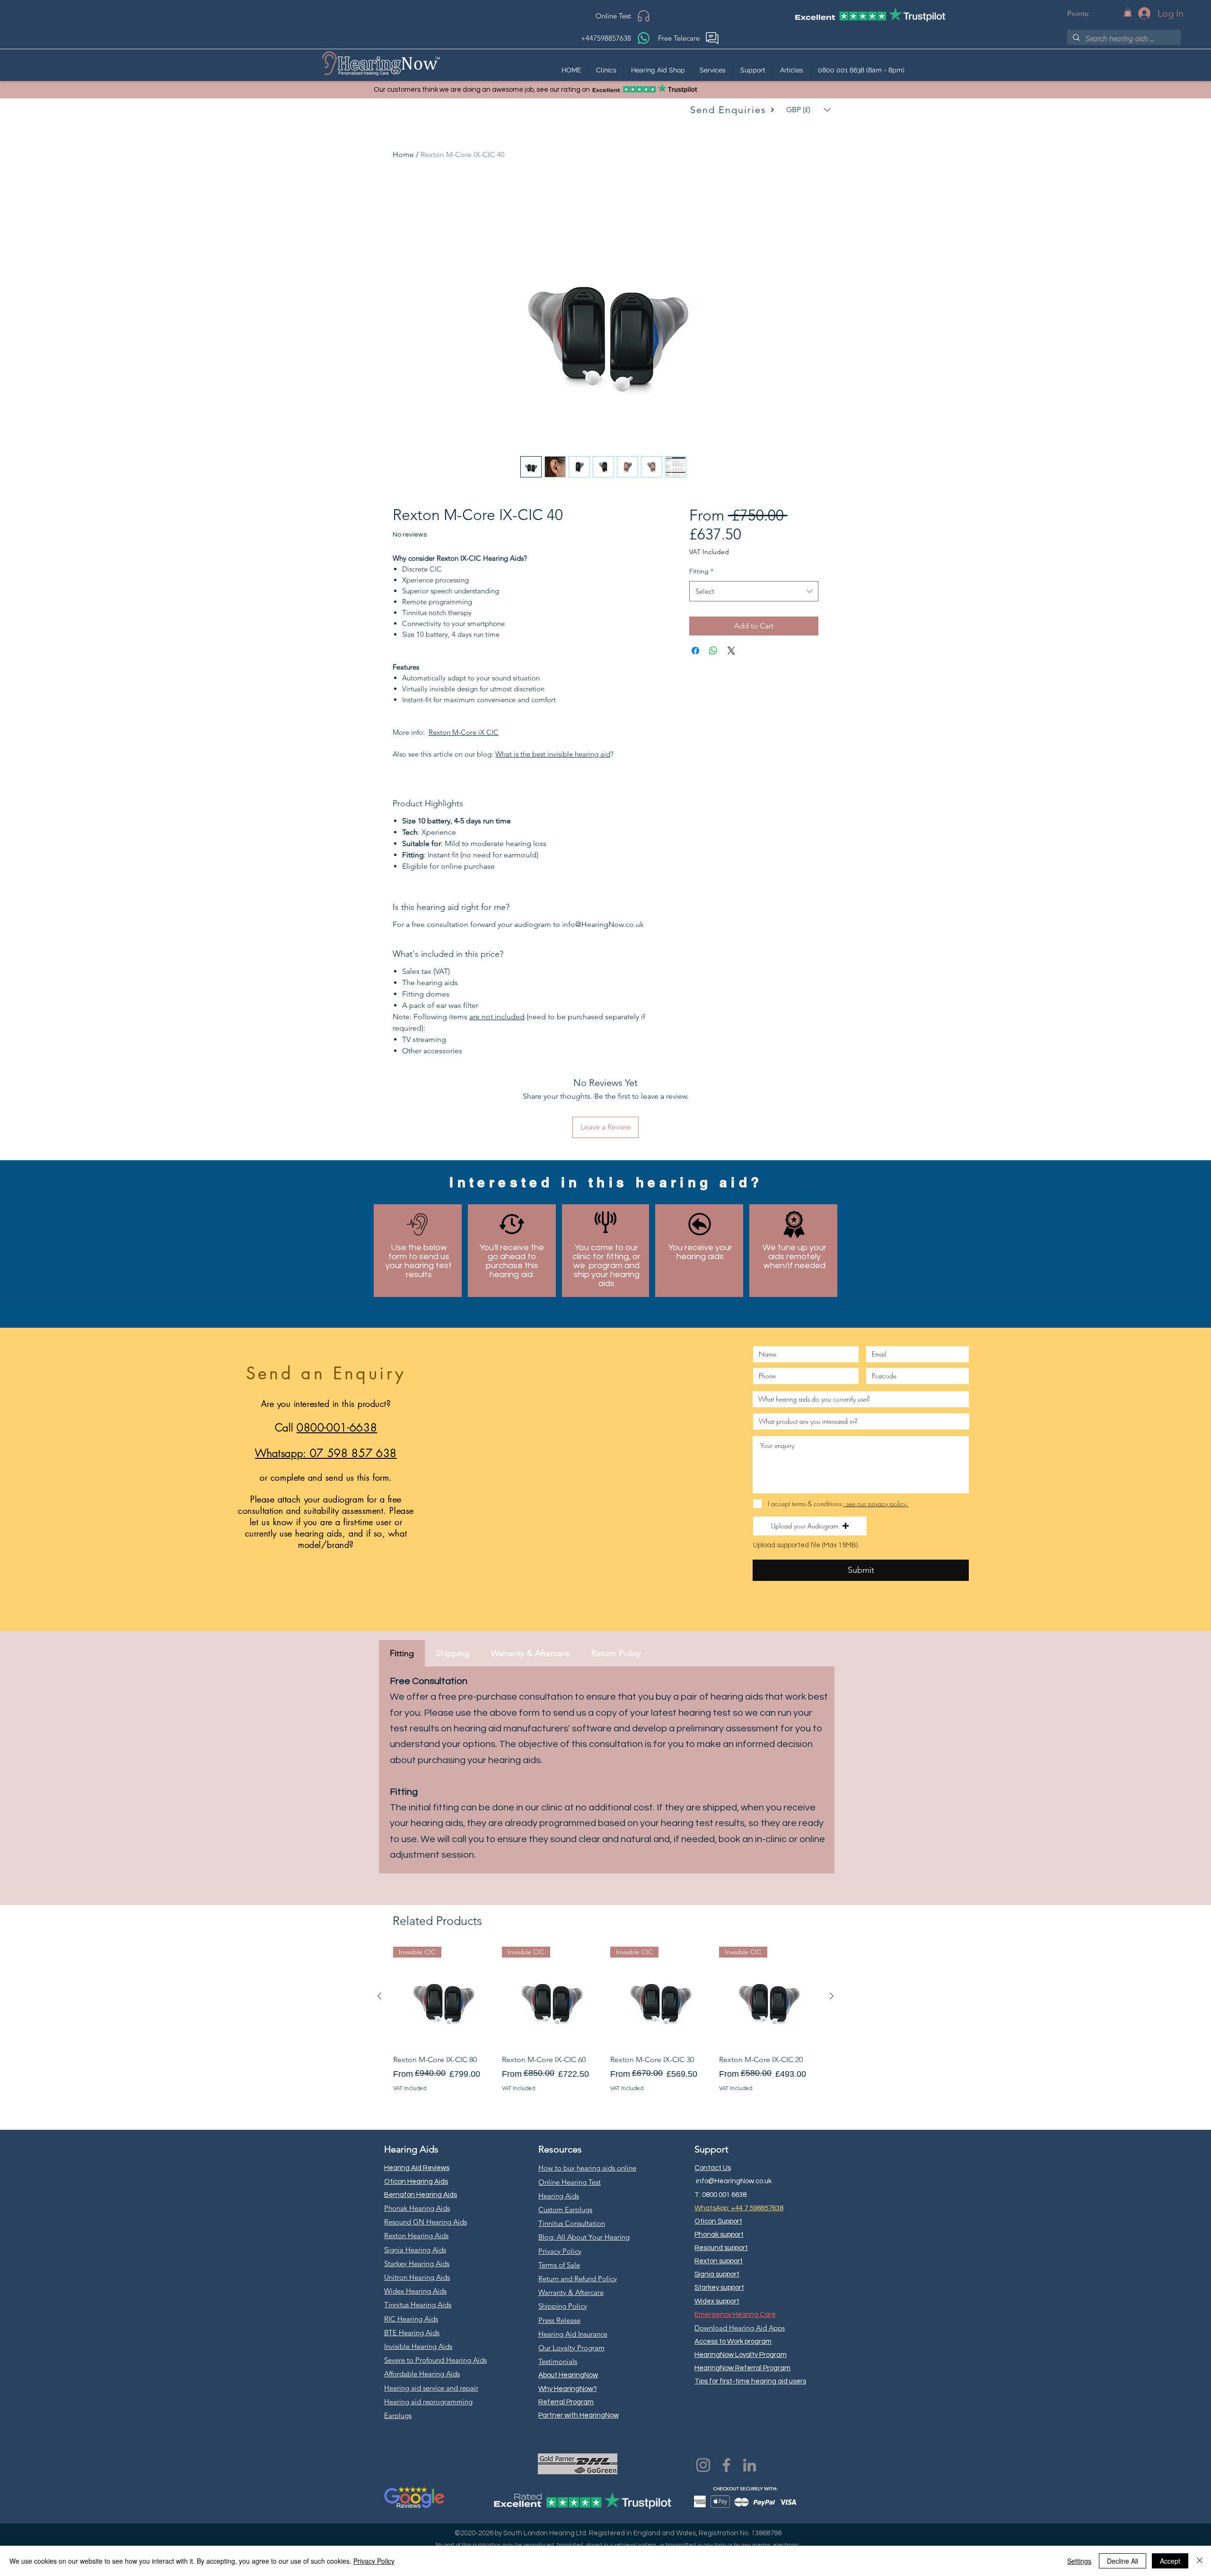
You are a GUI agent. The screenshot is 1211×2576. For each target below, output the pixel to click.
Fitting (701, 571)
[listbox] (808, 110)
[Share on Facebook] (695, 651)
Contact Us (713, 2168)
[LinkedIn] (750, 2465)
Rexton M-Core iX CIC (464, 732)
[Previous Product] (379, 1996)
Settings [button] (1079, 2561)
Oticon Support (718, 2221)
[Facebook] (726, 2465)
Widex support (717, 2301)
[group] (605, 2026)
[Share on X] (731, 651)
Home (403, 154)
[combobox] (754, 591)
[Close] (1200, 2561)
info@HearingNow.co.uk (734, 2181)
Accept (1170, 2561)
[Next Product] (832, 1996)
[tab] (402, 1653)
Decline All (1123, 2561)
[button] (1128, 12)
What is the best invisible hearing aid (553, 754)
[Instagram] (703, 2465)
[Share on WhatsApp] (713, 651)
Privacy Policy (374, 2561)
